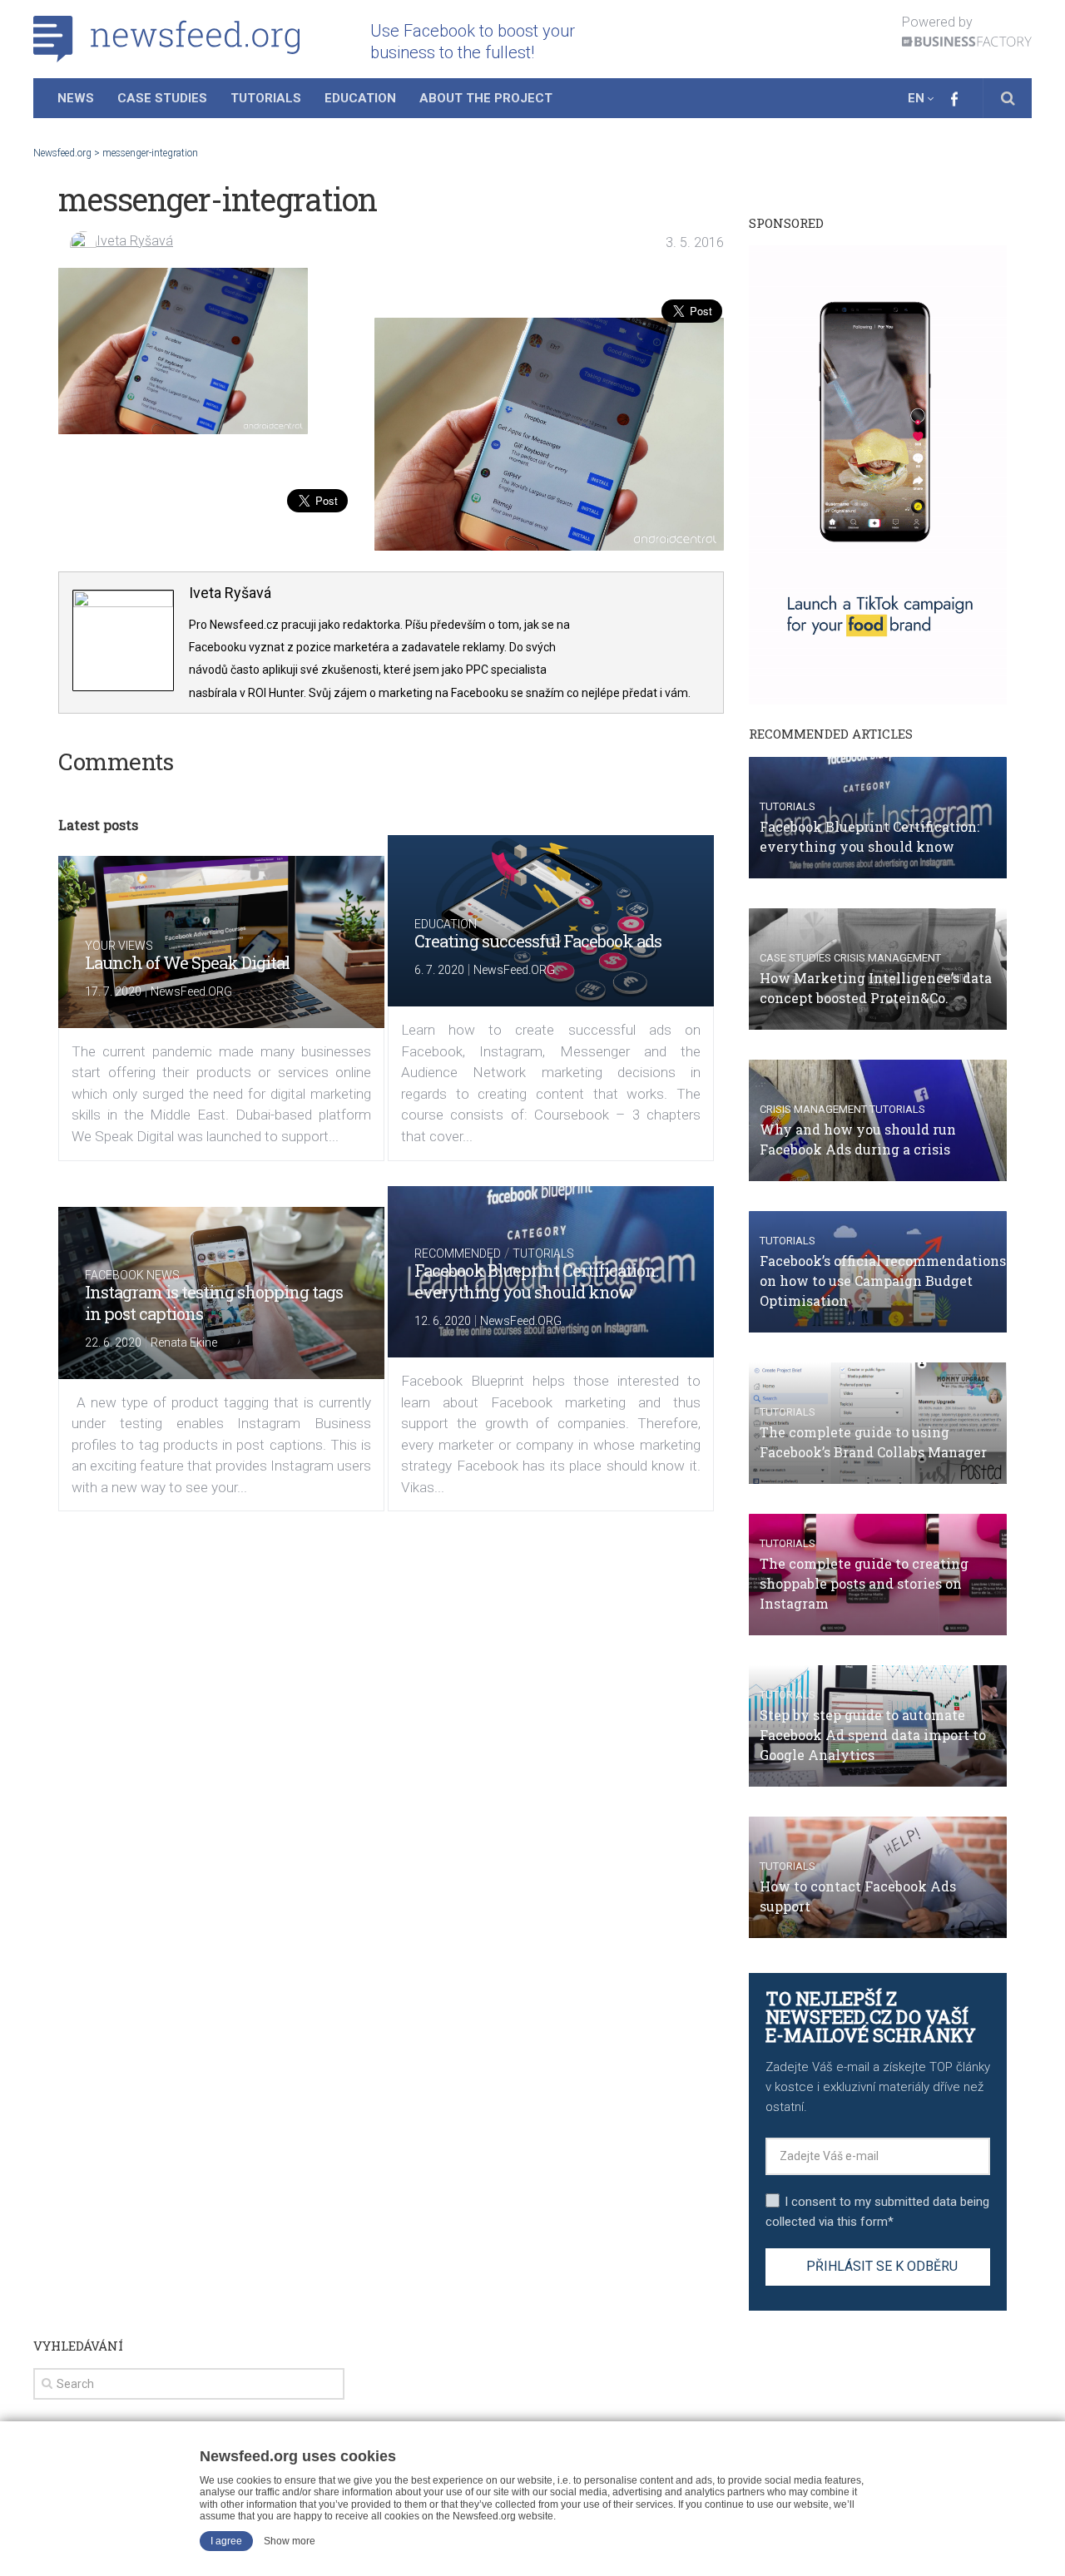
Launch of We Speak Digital (187, 962)
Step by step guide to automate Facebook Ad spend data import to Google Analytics (873, 1735)
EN (916, 98)
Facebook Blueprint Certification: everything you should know (536, 1281)
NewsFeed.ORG (191, 991)
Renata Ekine (184, 1342)
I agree (226, 2541)
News (76, 98)
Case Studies (162, 98)
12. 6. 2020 (443, 1321)
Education (360, 98)
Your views (119, 946)
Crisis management (887, 958)
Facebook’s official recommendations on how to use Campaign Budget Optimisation (883, 1281)
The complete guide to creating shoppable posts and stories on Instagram (864, 1583)
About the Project (486, 98)
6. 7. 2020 (439, 970)
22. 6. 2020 (113, 1342)
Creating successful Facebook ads (538, 941)
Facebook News (132, 1275)
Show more (290, 2541)
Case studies (795, 958)
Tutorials (266, 98)
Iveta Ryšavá (135, 241)
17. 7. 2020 (113, 991)
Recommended (458, 1253)
